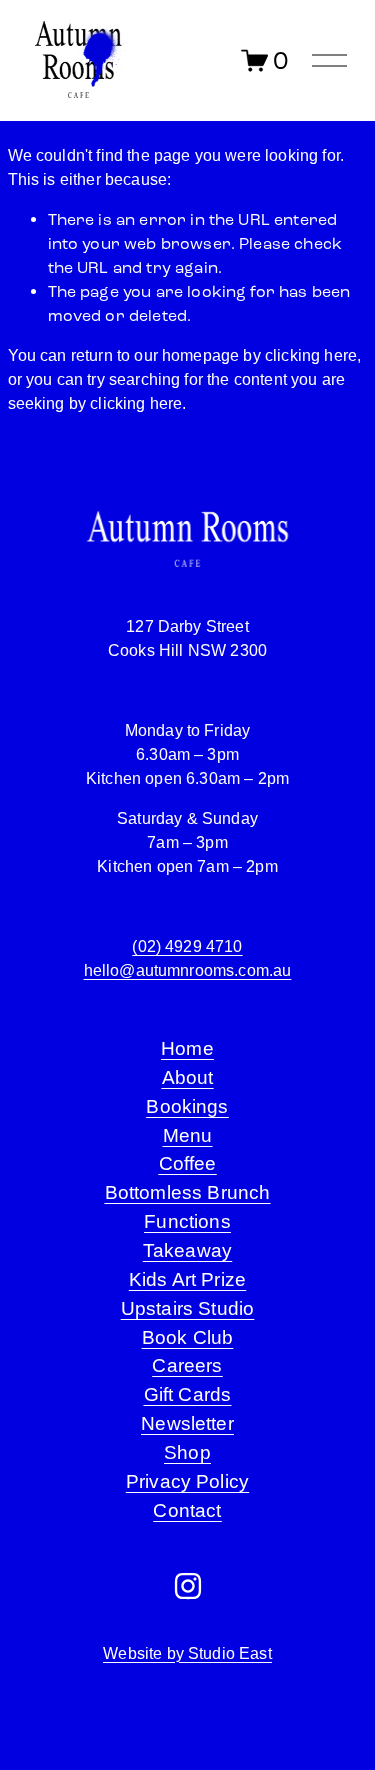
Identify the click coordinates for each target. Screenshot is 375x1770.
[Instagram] (188, 1586)
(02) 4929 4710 (187, 946)
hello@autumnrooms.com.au (188, 970)
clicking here (311, 355)
